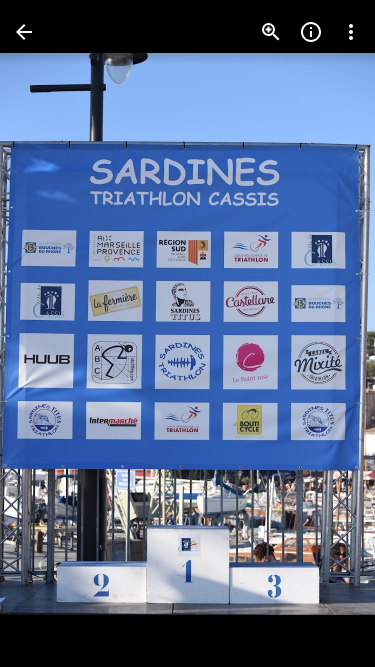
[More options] (351, 32)
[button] (56, 334)
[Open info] (311, 32)
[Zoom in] (271, 32)
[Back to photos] (24, 32)
